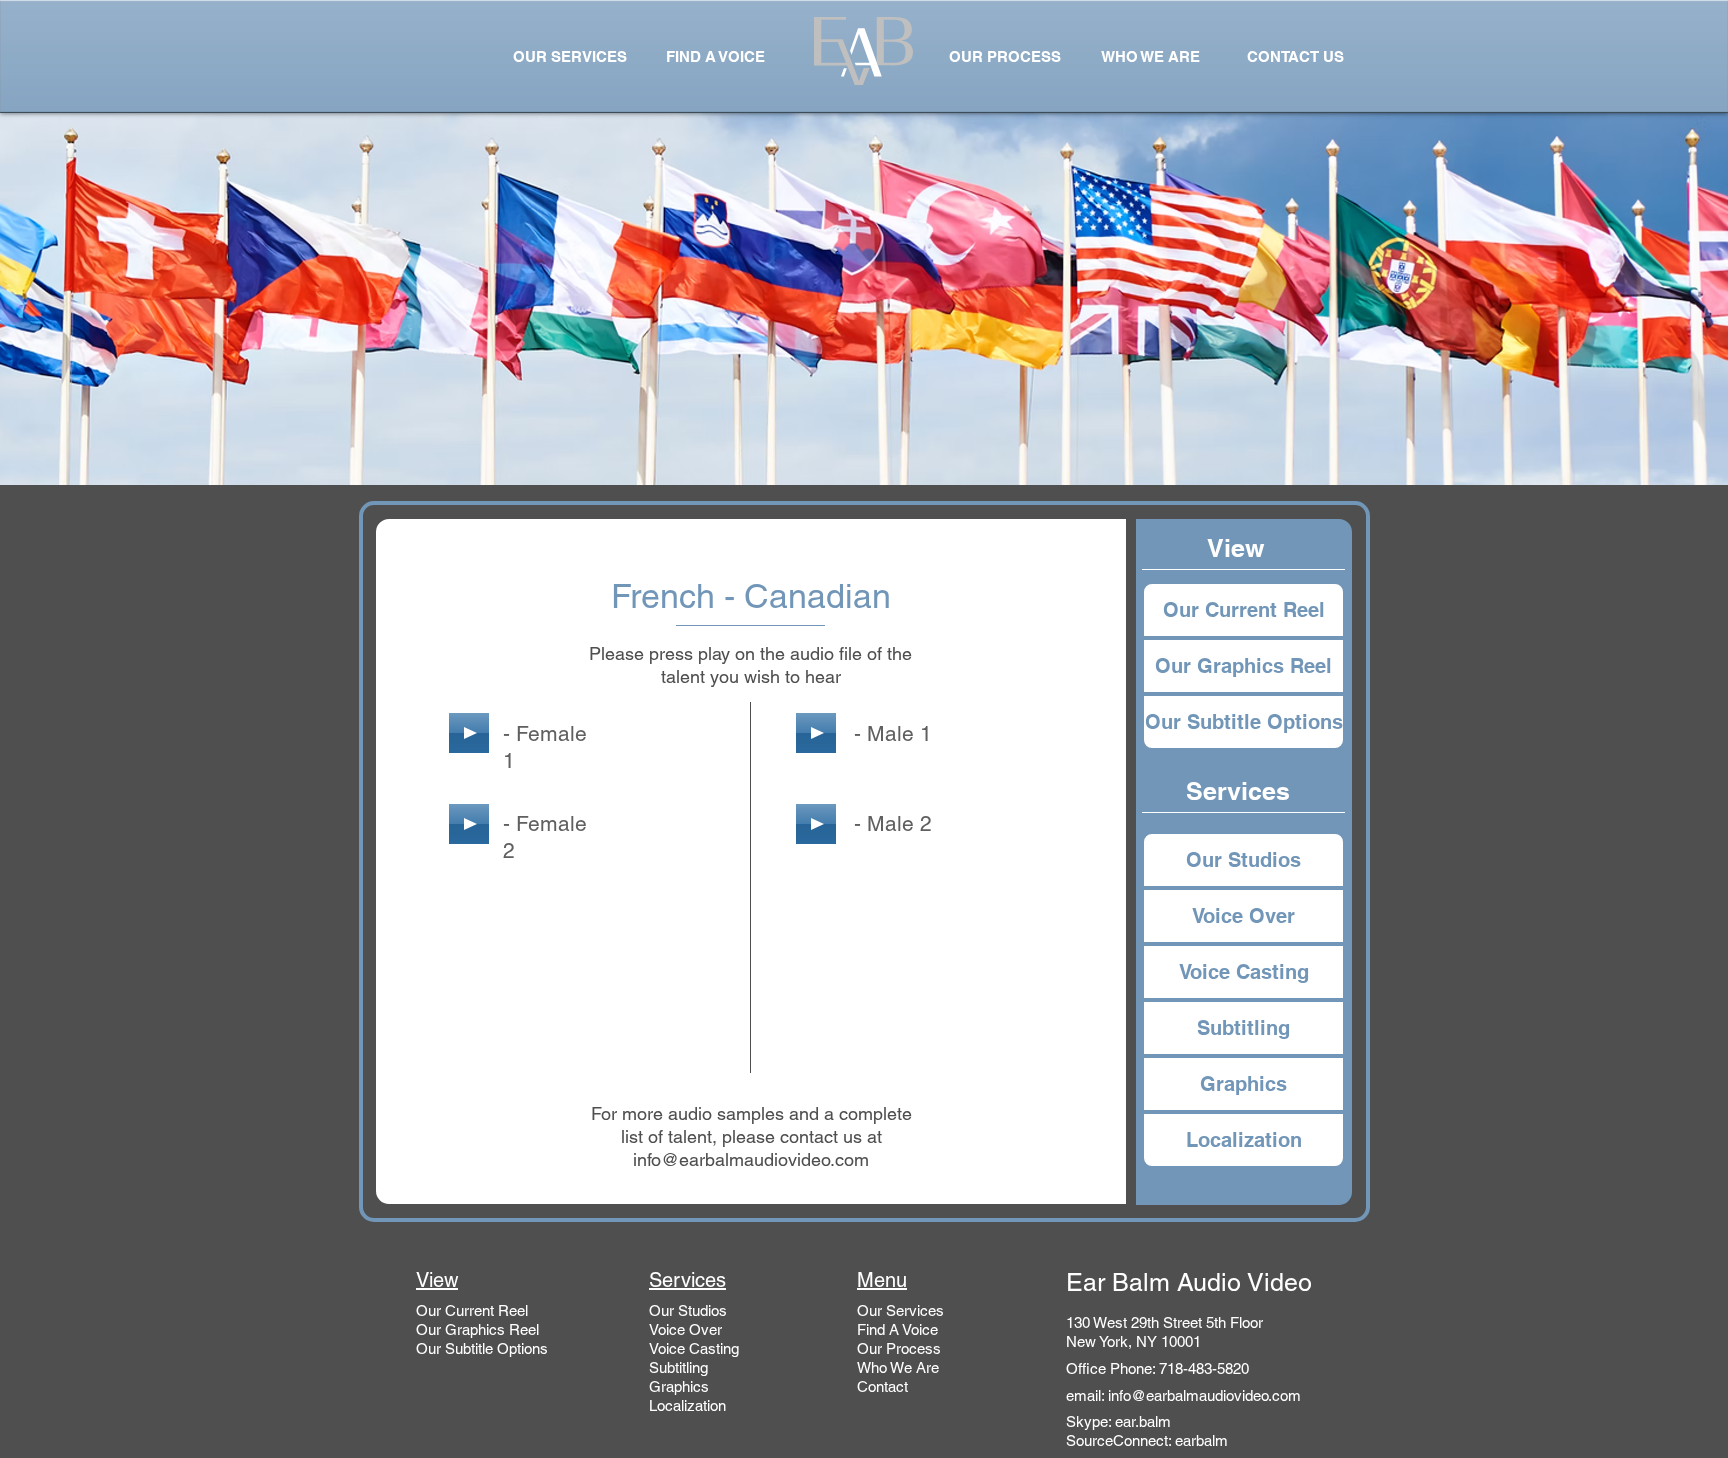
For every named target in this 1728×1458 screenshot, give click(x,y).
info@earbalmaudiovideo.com (751, 1159)
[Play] (469, 733)
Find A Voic (893, 1329)
